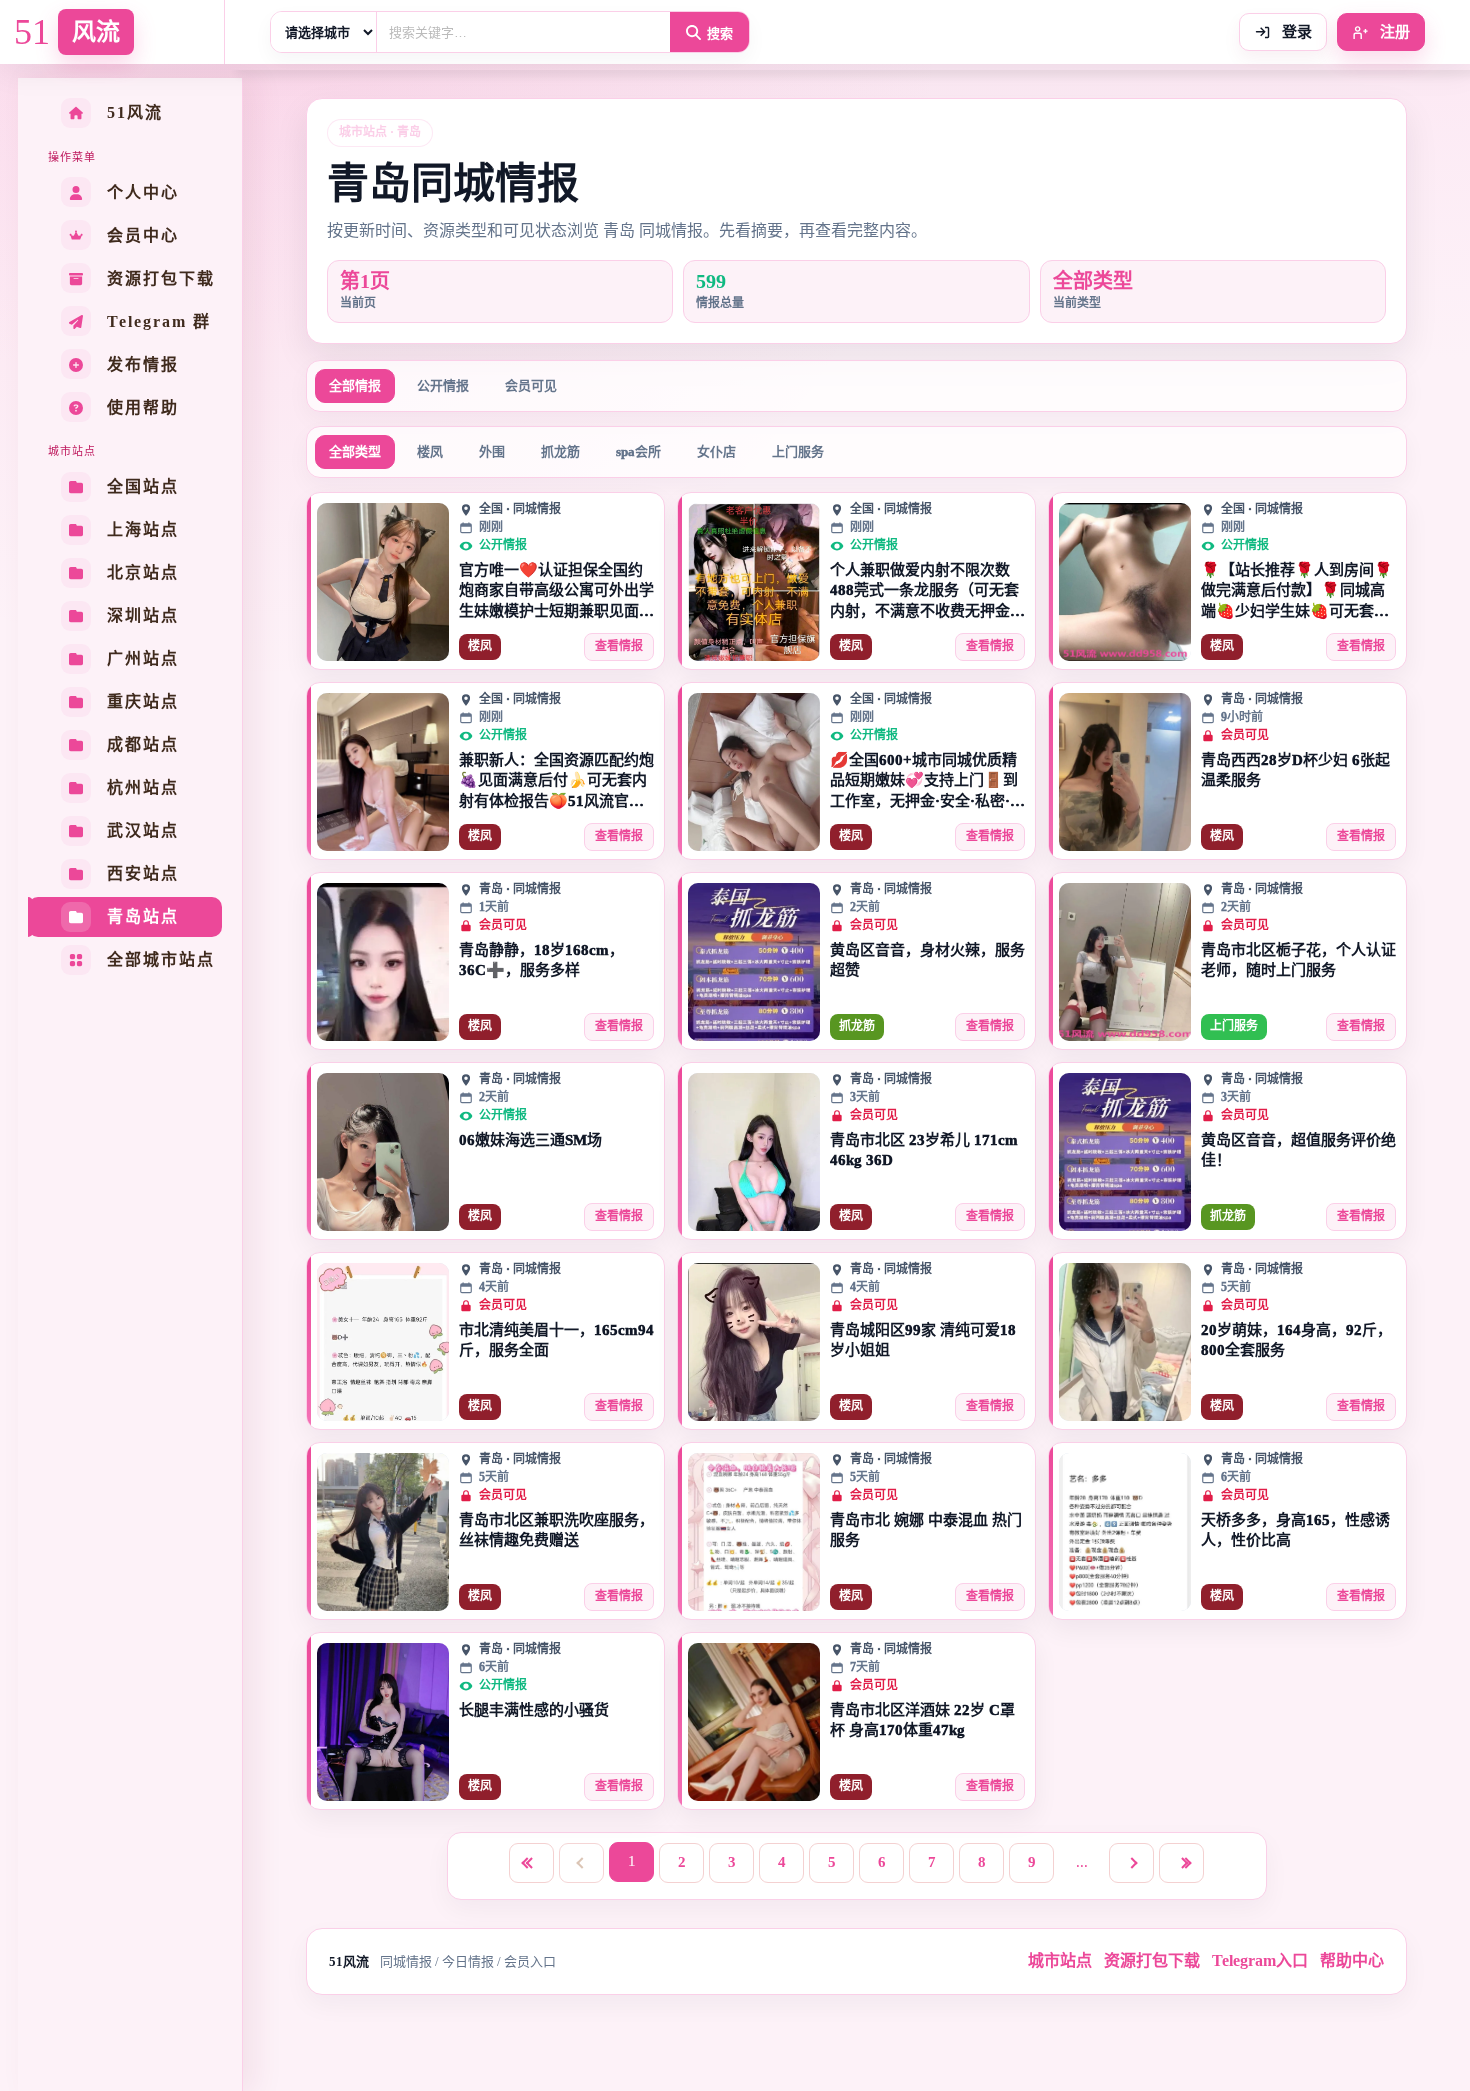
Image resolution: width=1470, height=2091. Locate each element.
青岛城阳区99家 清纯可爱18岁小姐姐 (923, 1340)
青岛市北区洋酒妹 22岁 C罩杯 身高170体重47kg (922, 1720)
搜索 (720, 33)
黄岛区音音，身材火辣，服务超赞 (927, 960)
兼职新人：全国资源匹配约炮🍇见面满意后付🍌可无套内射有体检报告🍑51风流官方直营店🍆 (556, 781)
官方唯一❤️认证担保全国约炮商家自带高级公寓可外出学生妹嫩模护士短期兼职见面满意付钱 (556, 591)
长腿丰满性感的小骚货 (534, 1710)
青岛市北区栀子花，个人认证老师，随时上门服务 (1298, 960)
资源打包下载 (1152, 1960)
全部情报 (355, 385)
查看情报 (619, 646)
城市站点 (1060, 1960)
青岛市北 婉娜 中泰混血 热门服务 (926, 1530)
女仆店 (716, 451)
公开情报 (443, 385)
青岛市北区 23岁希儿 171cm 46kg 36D (924, 1150)
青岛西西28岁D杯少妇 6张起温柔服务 (1295, 770)
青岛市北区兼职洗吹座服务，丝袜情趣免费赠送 (556, 1530)
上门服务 (798, 451)
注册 (1393, 32)
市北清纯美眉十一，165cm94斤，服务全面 (556, 1340)
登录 (1295, 32)
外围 (492, 451)
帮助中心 (1352, 1960)
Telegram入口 (1260, 1960)
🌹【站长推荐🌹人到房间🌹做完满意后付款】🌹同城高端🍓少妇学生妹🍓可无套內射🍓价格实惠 (1297, 591)
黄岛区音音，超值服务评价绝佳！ (1298, 1150)
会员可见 (531, 385)
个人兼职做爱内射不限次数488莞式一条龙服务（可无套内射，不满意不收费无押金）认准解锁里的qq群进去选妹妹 (927, 591)
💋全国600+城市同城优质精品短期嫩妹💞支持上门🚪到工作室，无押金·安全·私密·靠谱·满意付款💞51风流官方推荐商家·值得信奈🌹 (927, 781)
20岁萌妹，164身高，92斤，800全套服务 (1296, 1340)
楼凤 (430, 451)
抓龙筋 (560, 451)
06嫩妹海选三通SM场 (530, 1140)
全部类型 (355, 451)
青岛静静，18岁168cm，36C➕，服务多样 (541, 960)
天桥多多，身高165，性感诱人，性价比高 (1295, 1530)
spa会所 (638, 451)
